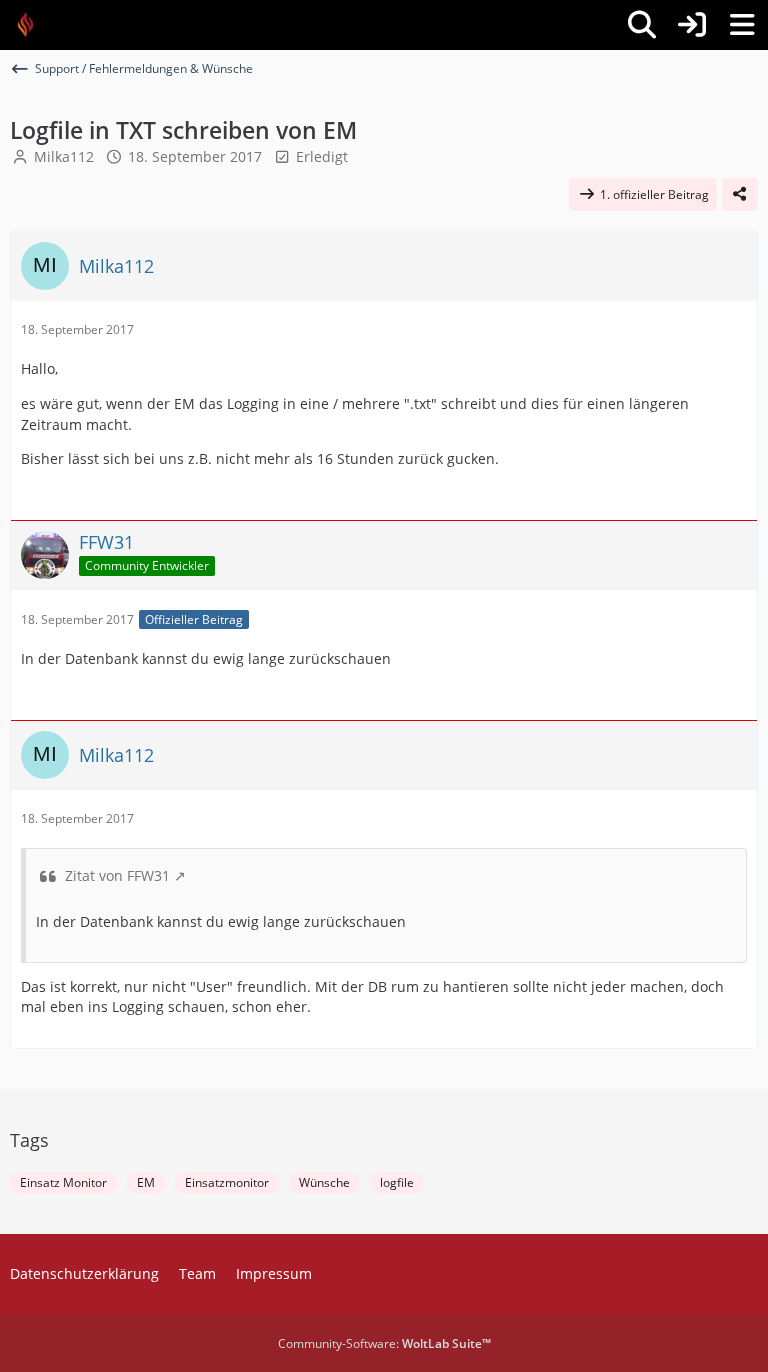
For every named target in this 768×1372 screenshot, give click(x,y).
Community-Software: (384, 1343)
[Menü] (742, 25)
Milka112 (64, 156)
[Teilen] (740, 195)
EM (146, 1182)
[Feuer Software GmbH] (32, 25)
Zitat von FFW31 (117, 875)
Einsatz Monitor (63, 1182)
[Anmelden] (692, 25)
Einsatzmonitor (227, 1182)
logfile (397, 1182)
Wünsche (324, 1182)
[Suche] (642, 25)
